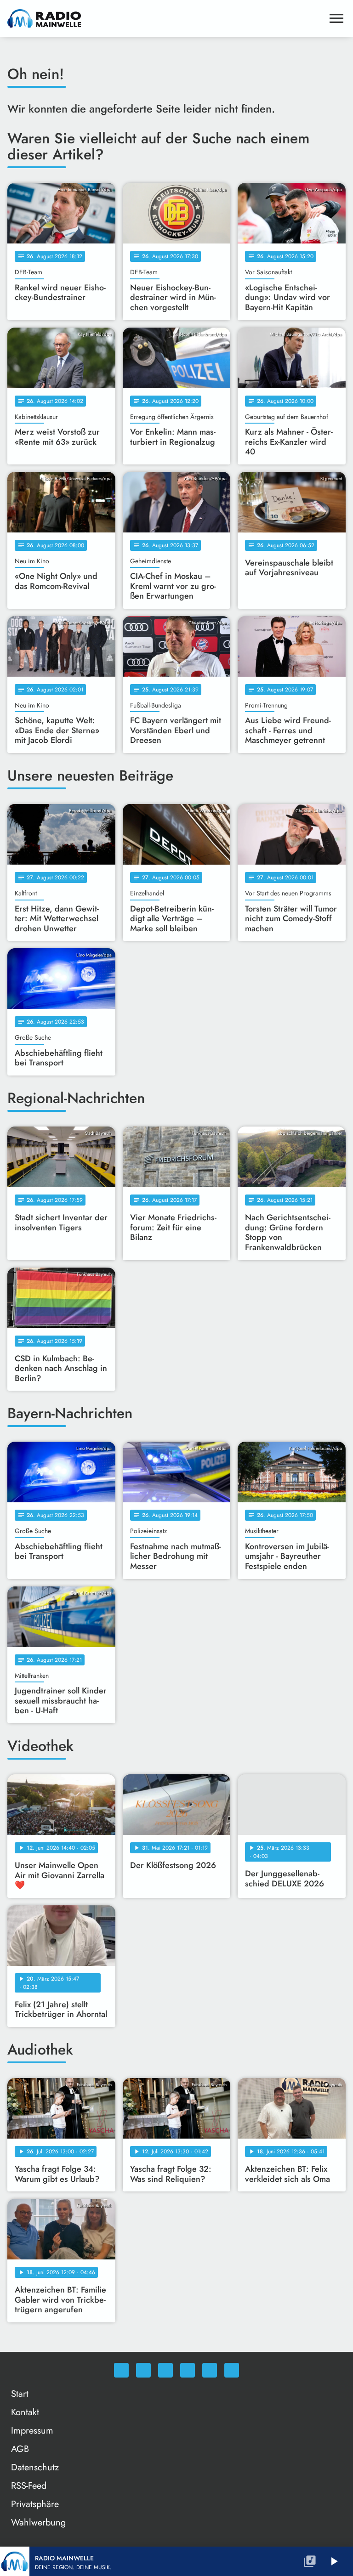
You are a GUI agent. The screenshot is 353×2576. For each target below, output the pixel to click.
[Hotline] (232, 2370)
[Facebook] (143, 2370)
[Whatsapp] (121, 2370)
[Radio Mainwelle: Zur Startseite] (165, 18)
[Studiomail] (210, 2370)
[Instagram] (165, 2370)
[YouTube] (188, 2370)
